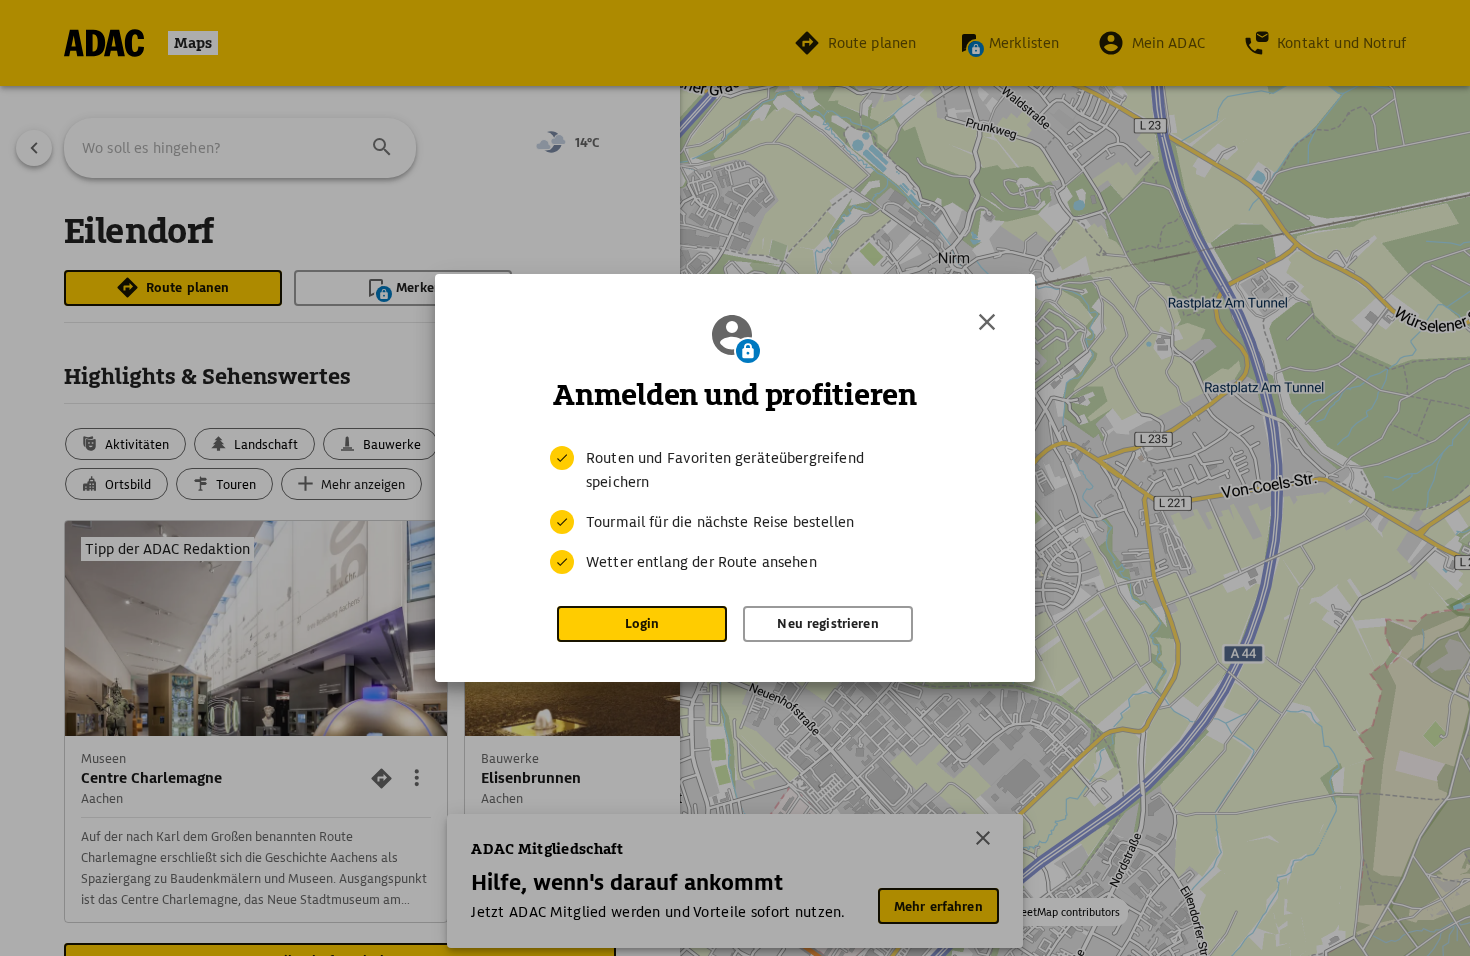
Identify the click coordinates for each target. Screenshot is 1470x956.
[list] (735, 510)
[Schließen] (987, 322)
